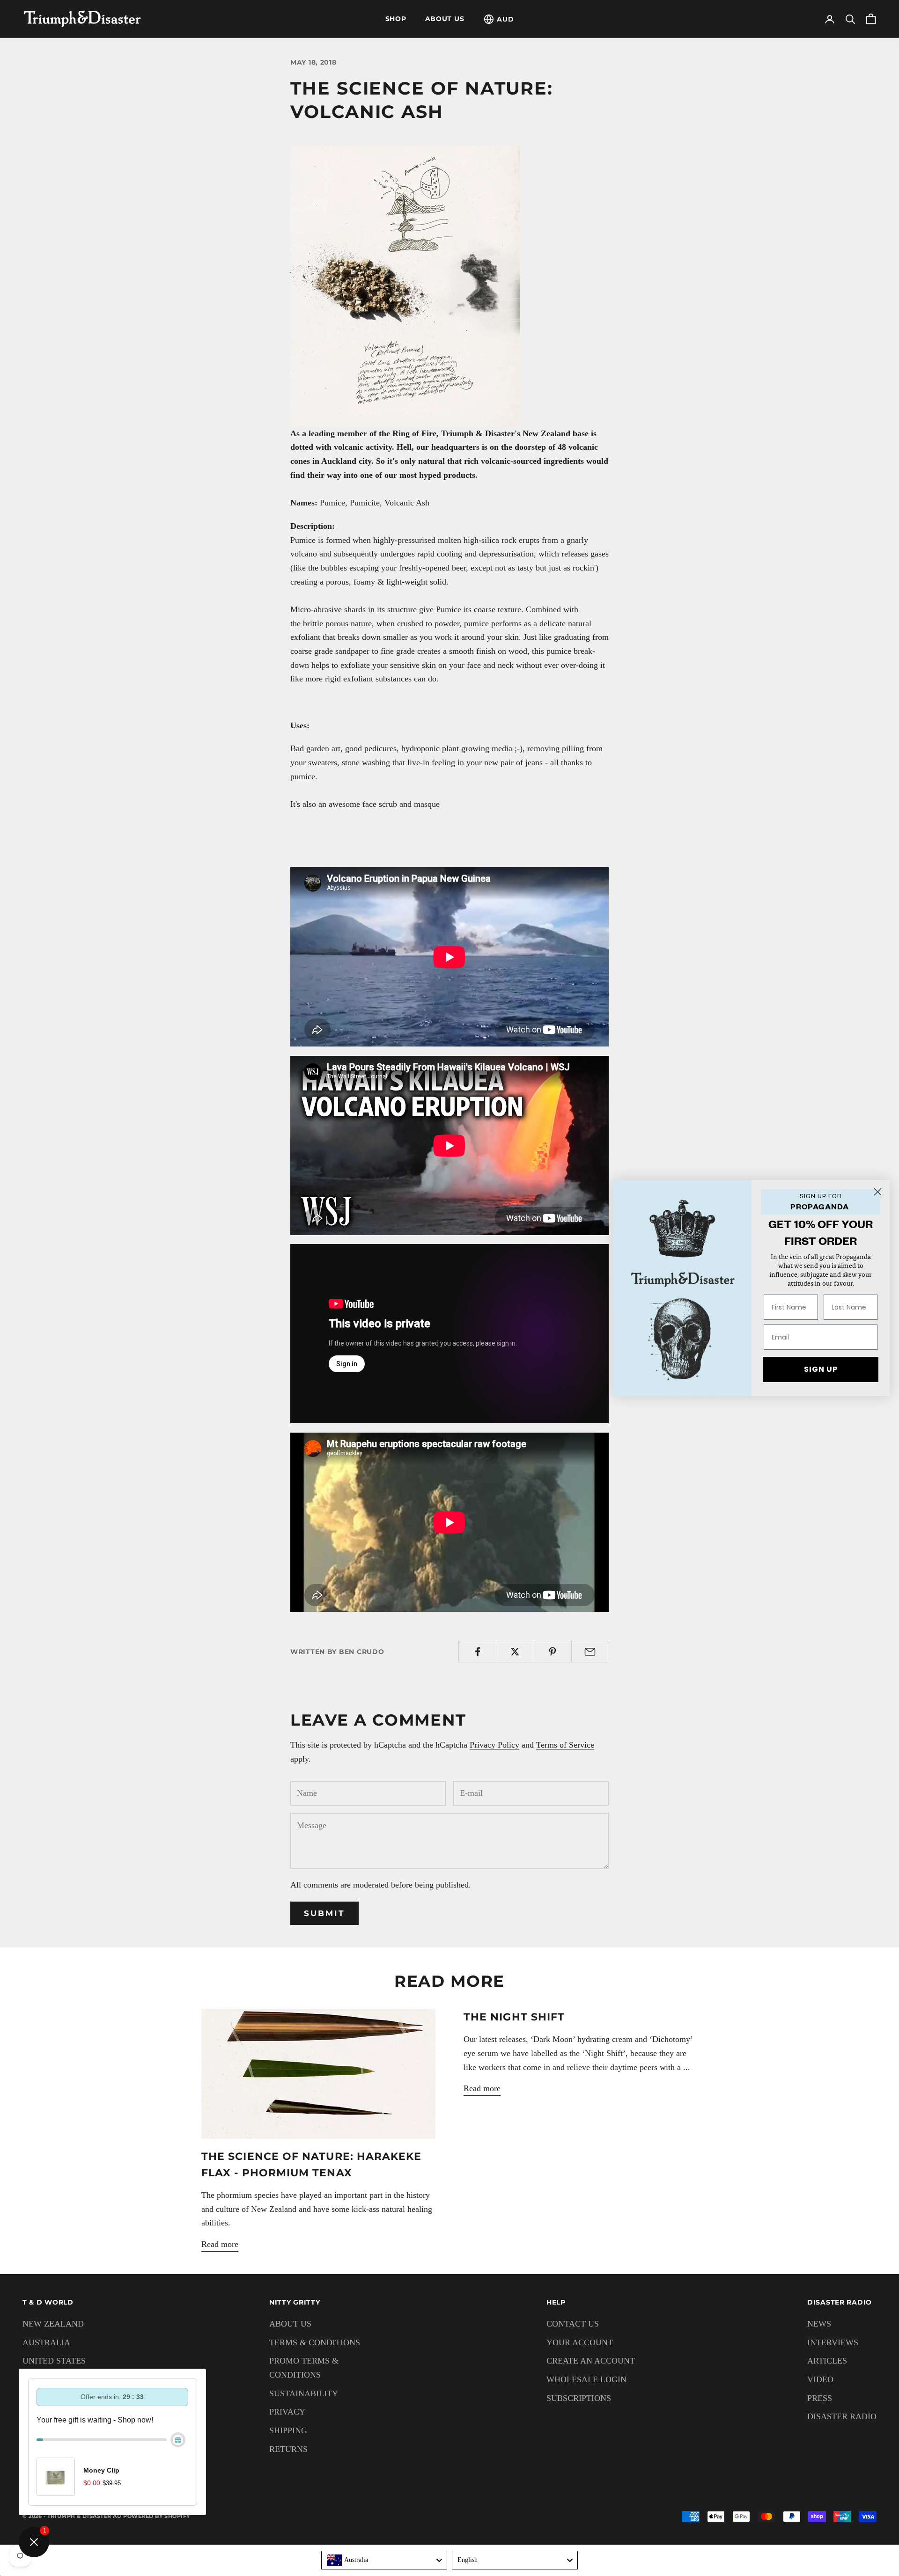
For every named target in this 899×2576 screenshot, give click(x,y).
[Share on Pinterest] (553, 1652)
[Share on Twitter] (515, 1652)
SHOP (396, 19)
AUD (505, 19)
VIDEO (820, 2379)
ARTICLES (827, 2361)
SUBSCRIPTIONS (579, 2398)
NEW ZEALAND (53, 2324)
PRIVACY (287, 2412)
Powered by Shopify (157, 2516)
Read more (220, 2244)
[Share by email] (590, 1652)
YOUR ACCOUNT (580, 2342)
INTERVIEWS (833, 2342)
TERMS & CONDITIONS (315, 2342)
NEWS (819, 2324)
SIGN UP (821, 1369)
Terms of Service (565, 1745)
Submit (324, 1913)
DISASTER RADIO (842, 2416)
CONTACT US (573, 2324)
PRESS (820, 2398)
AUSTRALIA (46, 2342)
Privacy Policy (494, 1745)
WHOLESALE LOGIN (586, 2379)
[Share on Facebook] (477, 1652)
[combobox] (384, 2560)
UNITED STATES (54, 2361)
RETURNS (288, 2449)
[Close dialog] (878, 1192)
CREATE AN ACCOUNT (591, 2361)
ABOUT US (445, 19)
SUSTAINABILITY (304, 2393)
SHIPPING (288, 2430)
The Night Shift (514, 2017)
